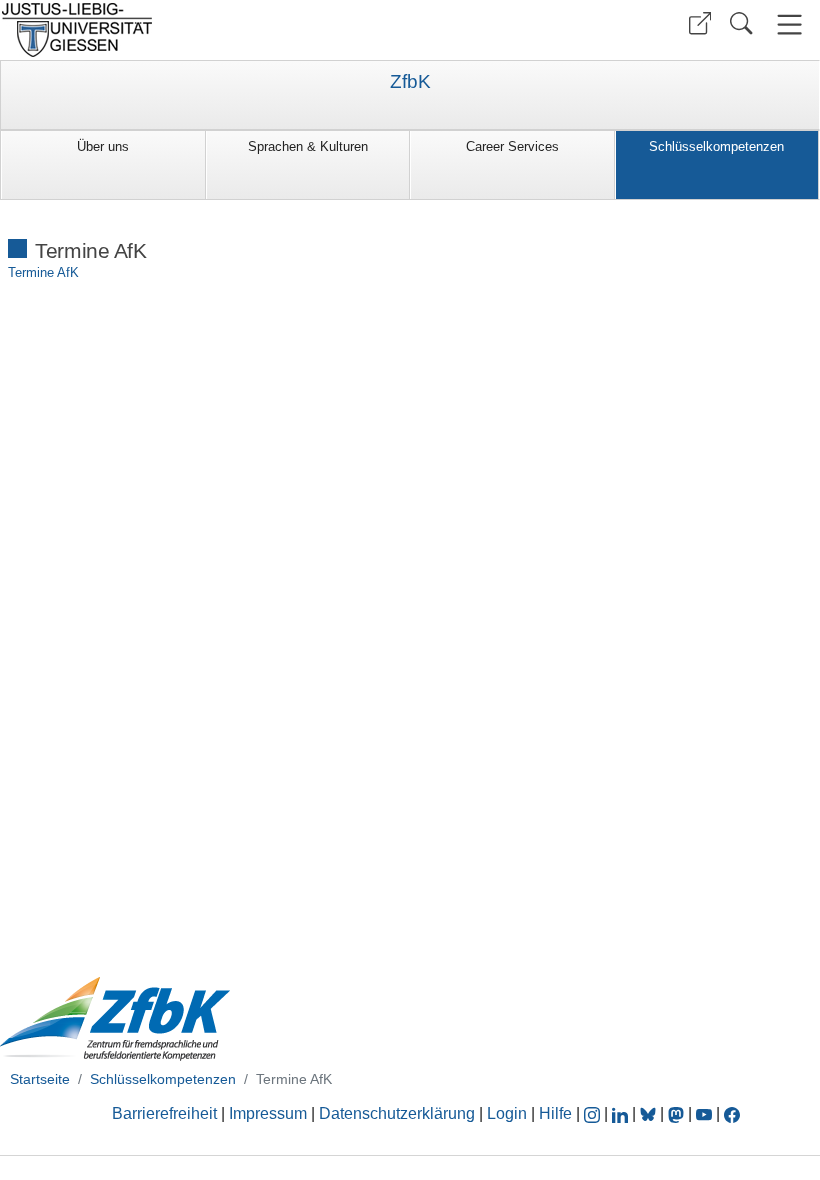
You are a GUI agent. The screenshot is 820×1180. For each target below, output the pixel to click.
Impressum (268, 1113)
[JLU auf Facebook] (732, 1113)
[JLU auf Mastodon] (678, 1113)
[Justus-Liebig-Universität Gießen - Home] (202, 30)
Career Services (512, 146)
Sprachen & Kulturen (308, 146)
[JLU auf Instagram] (594, 1113)
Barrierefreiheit (164, 1113)
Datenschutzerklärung (397, 1113)
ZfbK (410, 82)
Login (509, 1113)
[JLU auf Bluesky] (650, 1113)
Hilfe (555, 1113)
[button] (700, 23)
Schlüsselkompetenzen (716, 146)
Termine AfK (43, 272)
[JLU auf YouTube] (704, 1113)
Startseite (40, 1079)
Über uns (103, 146)
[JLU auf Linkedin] (622, 1113)
